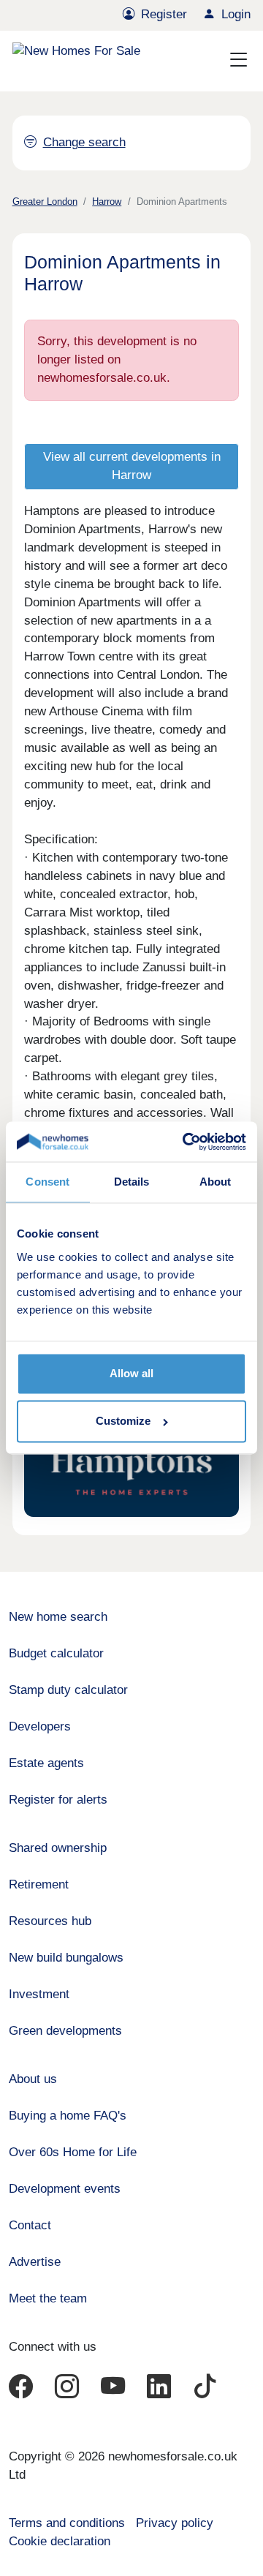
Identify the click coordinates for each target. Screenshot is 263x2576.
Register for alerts (58, 1800)
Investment (39, 1994)
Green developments (65, 2031)
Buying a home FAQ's (68, 2116)
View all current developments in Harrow (132, 466)
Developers (40, 1726)
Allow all (131, 1373)
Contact (30, 2225)
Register (164, 14)
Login (236, 14)
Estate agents (46, 1763)
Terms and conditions (67, 2523)
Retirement (39, 1884)
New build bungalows (66, 1958)
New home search (58, 1617)
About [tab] (216, 1182)
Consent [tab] (47, 1182)
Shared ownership (58, 1848)
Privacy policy (175, 2523)
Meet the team (48, 2298)
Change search (84, 142)
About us (33, 2079)
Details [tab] (132, 1182)
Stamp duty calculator (68, 1690)
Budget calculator (56, 1653)
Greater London (45, 202)
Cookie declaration (60, 2541)
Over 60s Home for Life (73, 2152)
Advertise (35, 2262)
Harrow (107, 202)
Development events (65, 2189)
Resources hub (50, 1921)
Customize (123, 1421)
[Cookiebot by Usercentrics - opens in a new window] (186, 1141)
